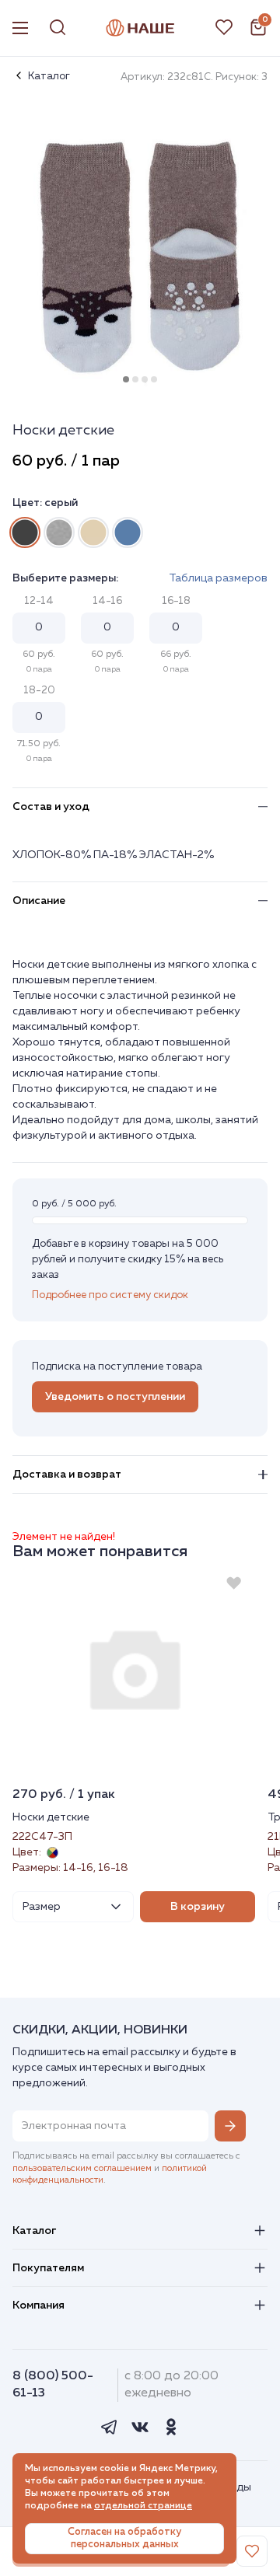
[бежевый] (93, 532)
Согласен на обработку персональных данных (124, 2538)
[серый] (25, 532)
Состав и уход (51, 807)
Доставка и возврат (67, 1475)
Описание (39, 901)
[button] (126, 379)
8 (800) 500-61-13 (53, 2384)
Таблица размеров (218, 578)
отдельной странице (143, 2506)
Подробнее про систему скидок (110, 1295)
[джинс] (128, 532)
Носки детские (51, 1817)
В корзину (198, 1907)
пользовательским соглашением (82, 2169)
